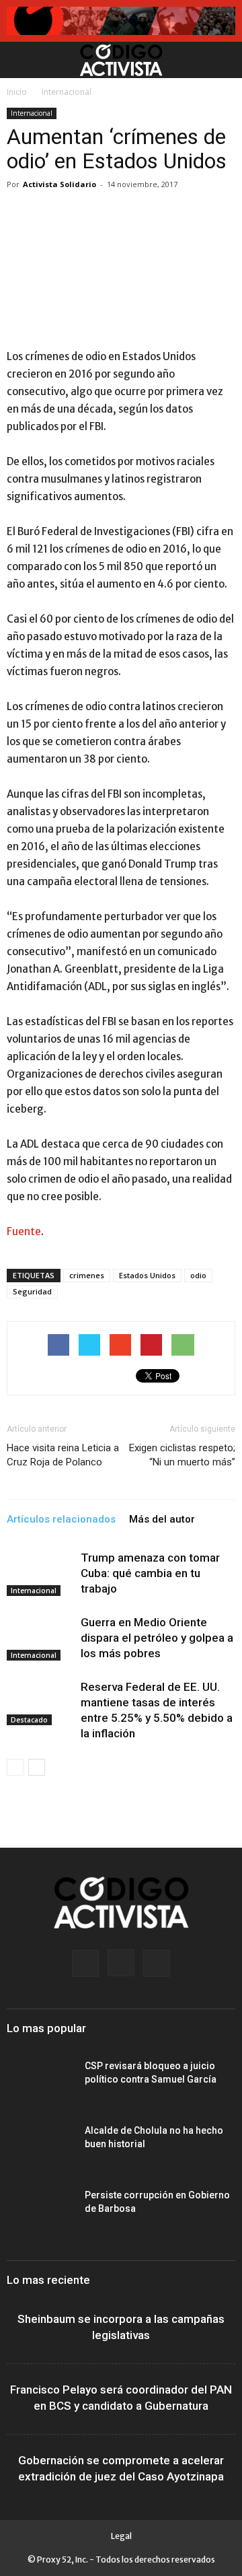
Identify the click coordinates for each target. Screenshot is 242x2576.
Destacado (29, 1720)
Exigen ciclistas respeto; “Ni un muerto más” (182, 1455)
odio (198, 1275)
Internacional (67, 92)
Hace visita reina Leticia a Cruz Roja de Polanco (63, 1455)
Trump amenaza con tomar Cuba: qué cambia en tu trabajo (150, 1573)
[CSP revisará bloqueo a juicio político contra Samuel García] (40, 2083)
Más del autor (162, 1519)
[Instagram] (121, 1963)
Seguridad (32, 1291)
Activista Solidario (59, 184)
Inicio (17, 92)
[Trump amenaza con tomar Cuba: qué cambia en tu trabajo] (40, 1573)
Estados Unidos (147, 1275)
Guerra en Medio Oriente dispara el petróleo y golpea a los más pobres (157, 1638)
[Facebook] (85, 1963)
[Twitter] (157, 1963)
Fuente (24, 1231)
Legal (121, 2536)
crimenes (87, 1275)
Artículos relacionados (61, 1519)
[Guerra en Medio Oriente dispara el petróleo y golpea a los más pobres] (40, 1638)
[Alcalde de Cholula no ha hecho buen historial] (40, 2147)
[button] (223, 60)
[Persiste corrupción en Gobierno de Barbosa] (40, 2212)
